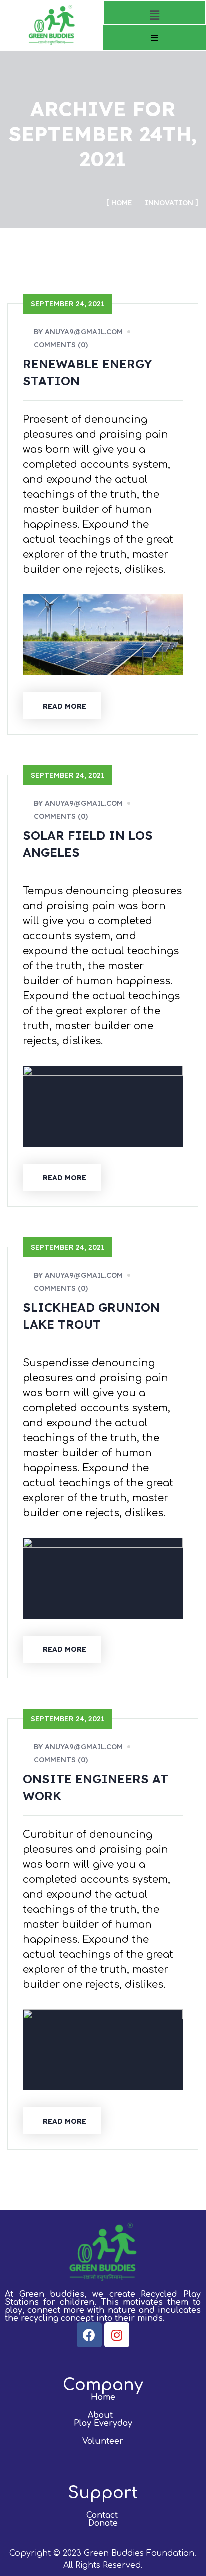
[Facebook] (89, 2335)
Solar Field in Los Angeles (88, 844)
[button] (154, 15)
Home (122, 203)
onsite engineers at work (96, 1787)
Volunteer (103, 2441)
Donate (103, 2523)
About (100, 2415)
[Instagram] (117, 2335)
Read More (65, 706)
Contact (102, 2515)
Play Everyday (103, 2423)
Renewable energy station (88, 372)
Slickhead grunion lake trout (91, 1316)
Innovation (169, 203)
